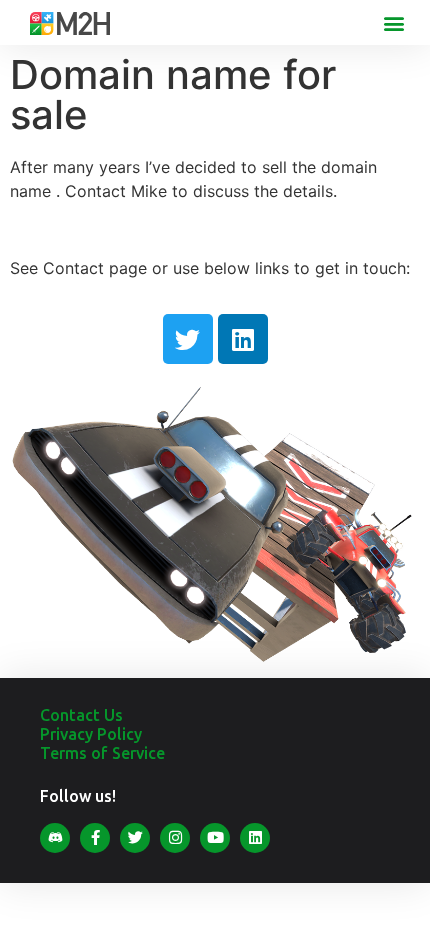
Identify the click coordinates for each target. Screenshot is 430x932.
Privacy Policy (91, 734)
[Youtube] (215, 838)
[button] (393, 22)
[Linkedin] (243, 339)
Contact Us (81, 715)
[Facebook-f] (95, 838)
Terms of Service (102, 753)
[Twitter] (188, 339)
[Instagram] (175, 838)
